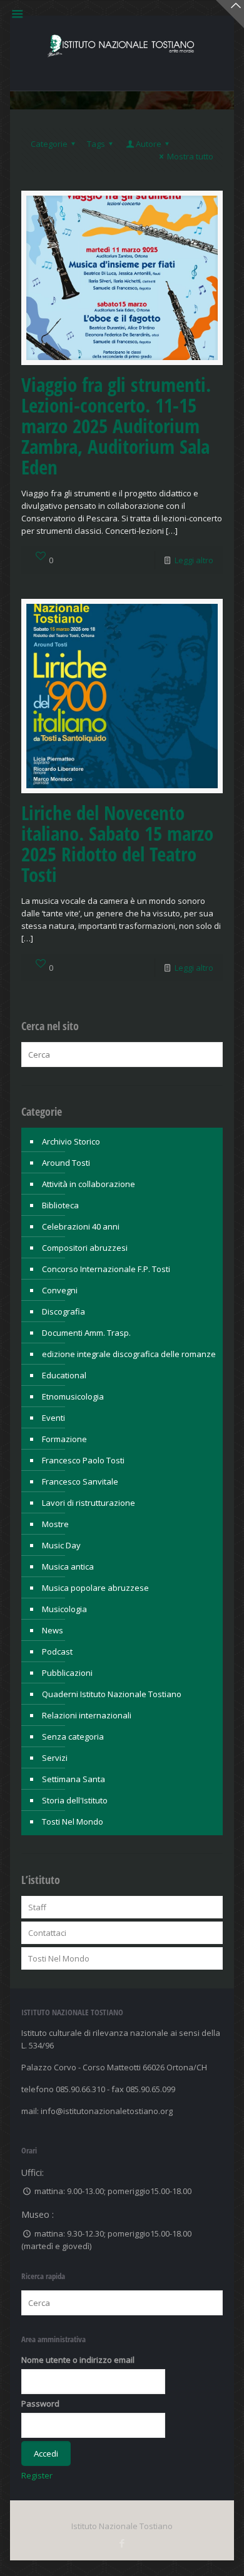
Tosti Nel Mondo (73, 1822)
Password (40, 2403)
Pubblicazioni (67, 1673)
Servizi (55, 1758)
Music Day (61, 1545)
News (53, 1630)
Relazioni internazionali (87, 1715)
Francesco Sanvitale (80, 1481)
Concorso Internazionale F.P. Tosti (106, 1269)
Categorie (49, 144)
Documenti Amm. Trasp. (86, 1333)
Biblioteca (60, 1205)
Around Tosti (66, 1163)
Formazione (64, 1439)
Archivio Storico (71, 1141)
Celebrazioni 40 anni (81, 1226)
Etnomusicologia (73, 1396)
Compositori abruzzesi (85, 1248)
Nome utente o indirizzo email (78, 2360)
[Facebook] (122, 2543)
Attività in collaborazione (89, 1184)
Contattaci (47, 1933)
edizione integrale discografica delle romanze (129, 1354)
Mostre (55, 1524)
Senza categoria (73, 1737)
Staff (37, 1907)
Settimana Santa (74, 1779)
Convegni (60, 1290)
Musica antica (68, 1566)
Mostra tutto (190, 156)
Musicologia (64, 1609)
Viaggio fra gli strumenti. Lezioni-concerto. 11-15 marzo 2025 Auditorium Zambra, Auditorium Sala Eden (116, 426)
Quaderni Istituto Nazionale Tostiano (112, 1694)
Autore (149, 144)
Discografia (64, 1311)
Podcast (57, 1651)
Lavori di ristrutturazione (89, 1503)
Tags (96, 144)
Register (37, 2475)
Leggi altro (194, 560)
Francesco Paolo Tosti (83, 1460)
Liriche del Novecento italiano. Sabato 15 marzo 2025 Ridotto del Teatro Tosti (117, 844)
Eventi (53, 1418)
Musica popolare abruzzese (95, 1588)
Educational (64, 1375)
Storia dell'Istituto (75, 1800)
